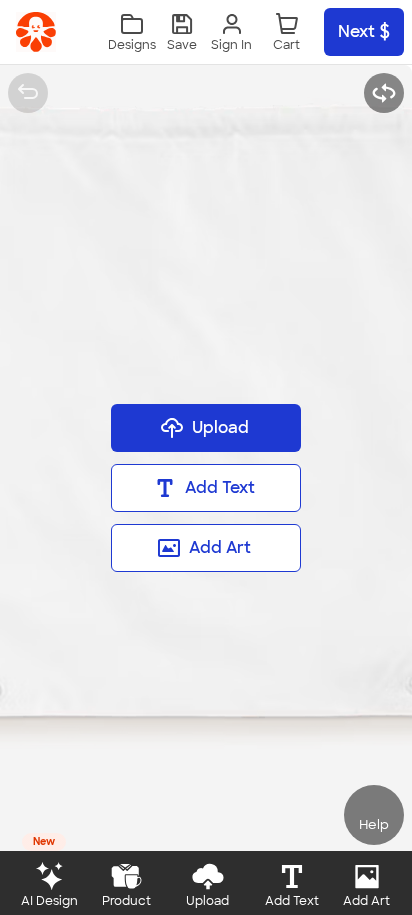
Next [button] (356, 31)
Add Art (220, 547)
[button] (182, 32)
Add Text (220, 487)
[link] (36, 32)
